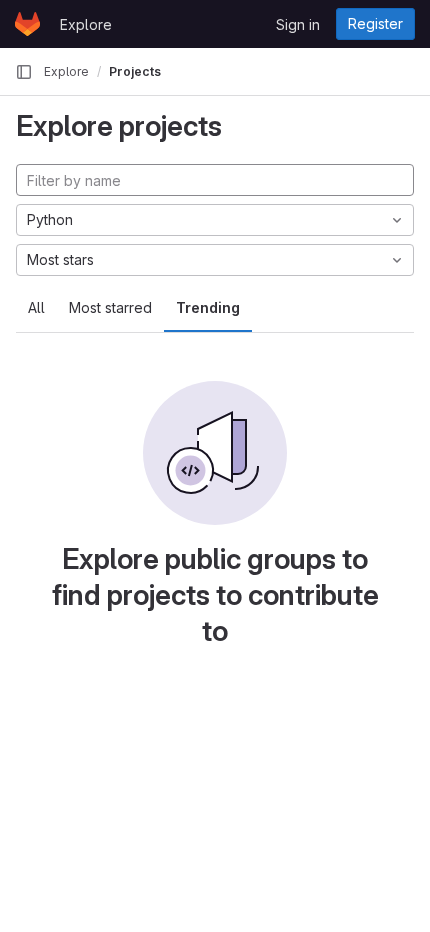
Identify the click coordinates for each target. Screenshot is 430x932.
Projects (135, 71)
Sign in (298, 24)
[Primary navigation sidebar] (24, 72)
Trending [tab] (208, 307)
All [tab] (36, 307)
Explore (86, 24)
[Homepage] (27, 24)
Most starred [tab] (110, 307)
